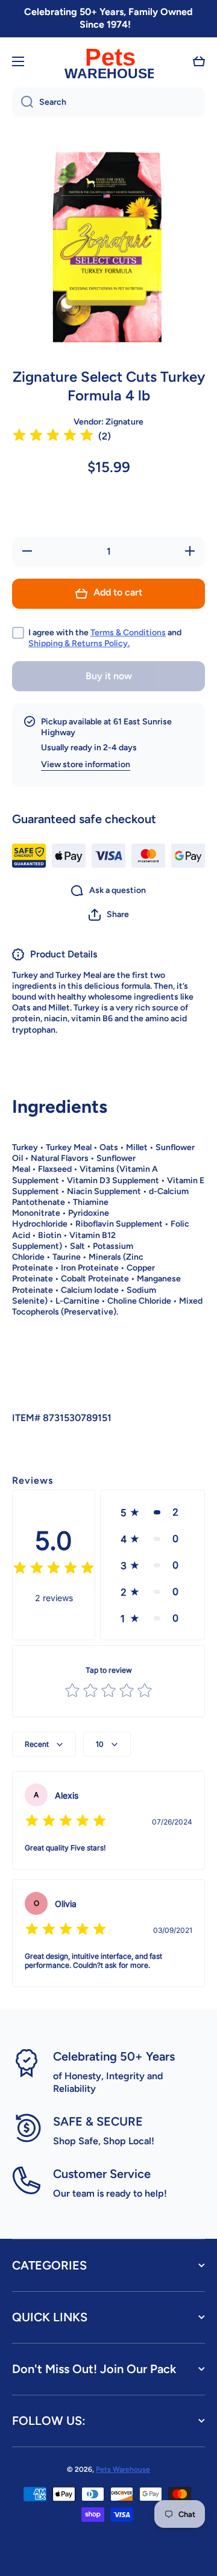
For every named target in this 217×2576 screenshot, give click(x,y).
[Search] (23, 102)
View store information (86, 764)
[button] (199, 61)
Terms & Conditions (128, 633)
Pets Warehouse (123, 2469)
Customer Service (102, 2174)
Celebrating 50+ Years (114, 2056)
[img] (53, 437)
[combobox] (108, 102)
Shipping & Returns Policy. (79, 643)
